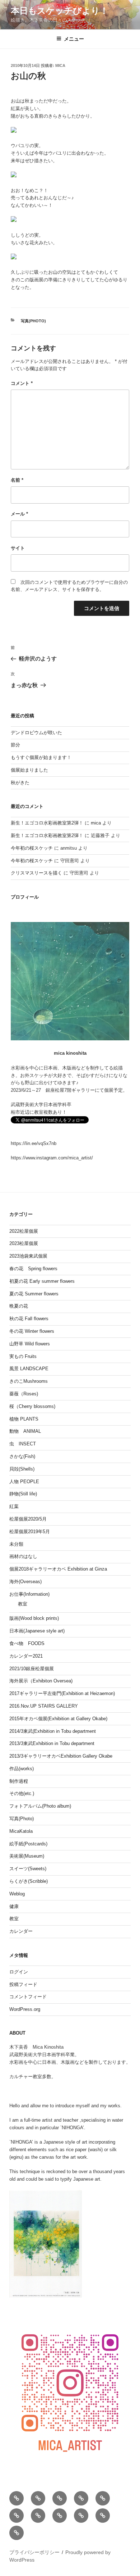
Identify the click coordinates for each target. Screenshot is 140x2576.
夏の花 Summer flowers (34, 1294)
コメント (22, 383)
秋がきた (20, 783)
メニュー (74, 39)
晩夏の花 (19, 1306)
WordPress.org (25, 2009)
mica (60, 65)
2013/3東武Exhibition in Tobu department (52, 1743)
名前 (17, 480)
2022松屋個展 (24, 1231)
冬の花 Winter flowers (32, 1331)
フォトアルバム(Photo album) (40, 1806)
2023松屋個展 (24, 1243)
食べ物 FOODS (27, 1643)
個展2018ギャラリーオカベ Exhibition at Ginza (58, 1569)
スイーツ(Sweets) (28, 1869)
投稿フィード (23, 1984)
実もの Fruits (23, 1356)
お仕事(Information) (29, 1594)
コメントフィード (28, 1997)
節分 (15, 745)
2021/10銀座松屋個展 (32, 1669)
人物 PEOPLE (24, 1482)
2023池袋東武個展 (28, 1256)
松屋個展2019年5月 (30, 1532)
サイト (18, 548)
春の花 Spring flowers (33, 1269)
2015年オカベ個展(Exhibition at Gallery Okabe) (58, 1719)
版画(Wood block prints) (34, 1618)
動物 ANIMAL (25, 1431)
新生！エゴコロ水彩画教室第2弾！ (47, 823)
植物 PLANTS (24, 1419)
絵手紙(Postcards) (28, 1844)
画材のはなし (23, 1556)
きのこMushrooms (29, 1381)
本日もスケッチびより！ (60, 11)
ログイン (19, 1972)
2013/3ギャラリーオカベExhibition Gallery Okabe (61, 1756)
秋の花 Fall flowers (29, 1319)
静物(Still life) (23, 1494)
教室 (23, 1604)
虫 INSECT (23, 1444)
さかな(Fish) (22, 1456)
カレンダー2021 (26, 1656)
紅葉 (14, 1506)
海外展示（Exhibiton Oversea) (41, 1681)
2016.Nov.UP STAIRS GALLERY (44, 1706)
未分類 (16, 1544)
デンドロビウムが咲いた (36, 733)
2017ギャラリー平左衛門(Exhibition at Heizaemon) (62, 1693)
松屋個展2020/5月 (28, 1519)
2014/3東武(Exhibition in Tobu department (53, 1731)
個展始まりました (29, 770)
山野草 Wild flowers (30, 1344)
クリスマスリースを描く (36, 873)
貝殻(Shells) (22, 1469)
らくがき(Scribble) (29, 1881)
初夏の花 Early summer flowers (42, 1281)
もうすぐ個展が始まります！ (41, 757)
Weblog (17, 1894)
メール (19, 514)
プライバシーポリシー (34, 2552)
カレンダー (21, 1931)
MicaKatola (21, 1831)
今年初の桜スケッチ (32, 848)
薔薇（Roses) (24, 1394)
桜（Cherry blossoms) (32, 1406)
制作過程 (19, 1781)
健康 (14, 1906)
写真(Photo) (33, 321)
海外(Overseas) (25, 1582)
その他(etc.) (22, 1793)
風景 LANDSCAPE (29, 1369)
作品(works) (22, 1769)
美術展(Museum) (27, 1856)
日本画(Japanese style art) (37, 1631)
